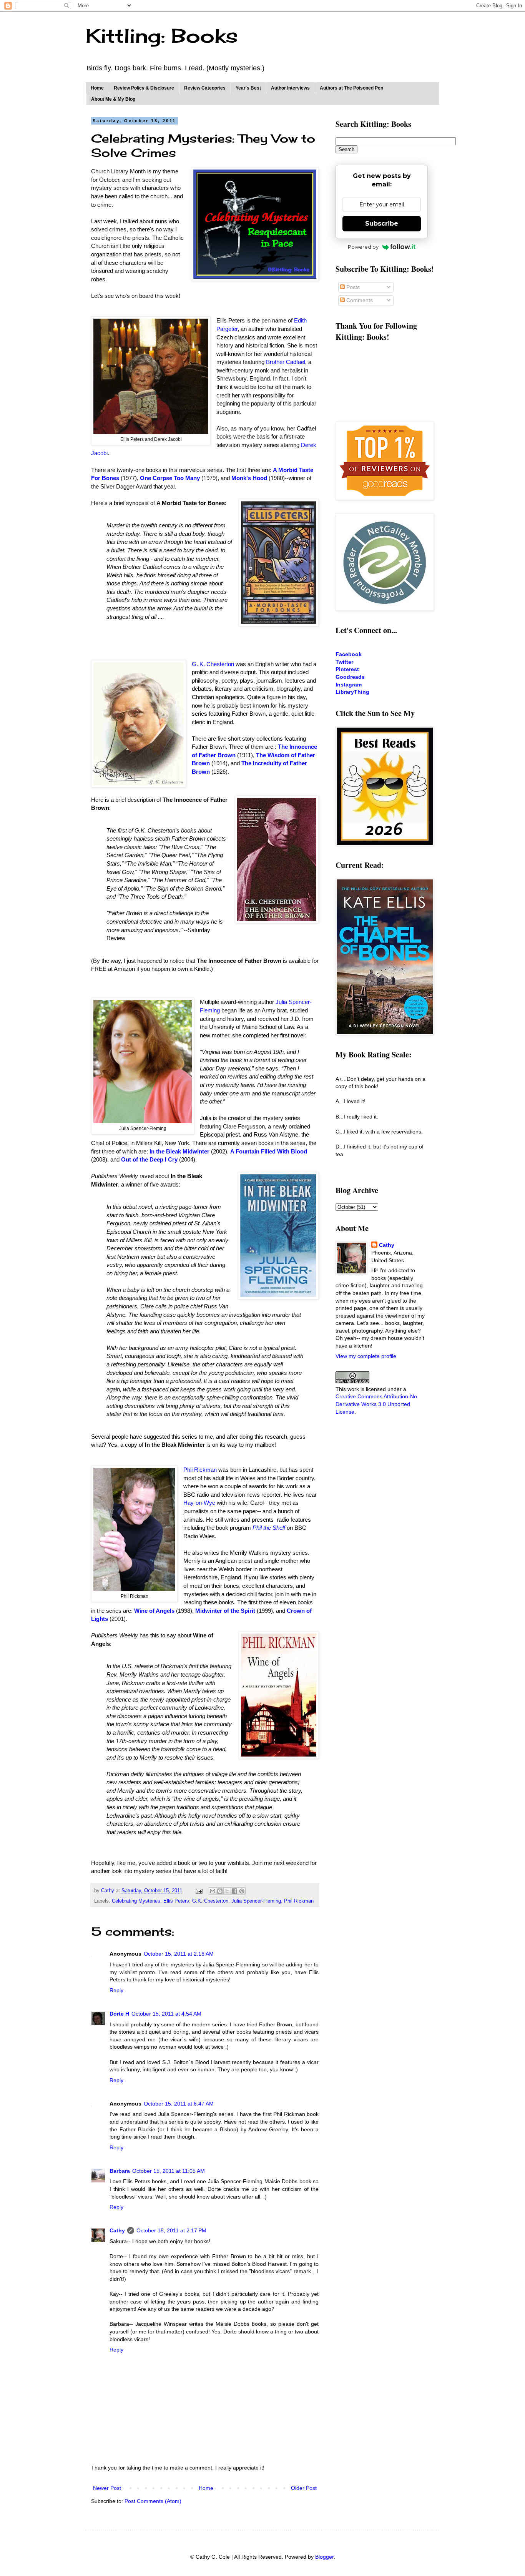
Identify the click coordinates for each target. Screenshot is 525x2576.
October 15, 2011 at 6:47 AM (179, 2104)
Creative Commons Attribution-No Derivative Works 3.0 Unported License (376, 1404)
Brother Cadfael (286, 362)
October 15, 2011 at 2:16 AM (179, 1954)
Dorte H (119, 2014)
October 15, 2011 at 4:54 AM (166, 2014)
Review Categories (205, 88)
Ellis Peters (176, 1901)
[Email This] (213, 1891)
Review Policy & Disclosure (144, 88)
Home (97, 88)
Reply (116, 1990)
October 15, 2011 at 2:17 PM (171, 2230)
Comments (359, 300)
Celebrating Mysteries (136, 1901)
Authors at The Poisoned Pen (351, 88)
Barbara (120, 2171)
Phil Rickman (200, 1470)
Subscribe (382, 224)
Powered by (363, 247)
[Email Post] (199, 1891)
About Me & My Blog (113, 99)
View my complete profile (366, 1356)
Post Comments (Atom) (153, 2501)
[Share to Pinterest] (242, 1891)
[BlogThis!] (220, 1891)
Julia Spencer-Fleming (256, 1901)
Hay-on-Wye (199, 1503)
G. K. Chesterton (213, 664)
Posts (352, 287)
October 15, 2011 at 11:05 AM (169, 2171)
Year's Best (248, 88)
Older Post (304, 2488)
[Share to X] (227, 1891)
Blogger (324, 2557)
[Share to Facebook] (234, 1891)
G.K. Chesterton (210, 1901)
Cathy (117, 2230)
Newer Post (107, 2488)
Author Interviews (290, 88)
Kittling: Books (162, 36)
